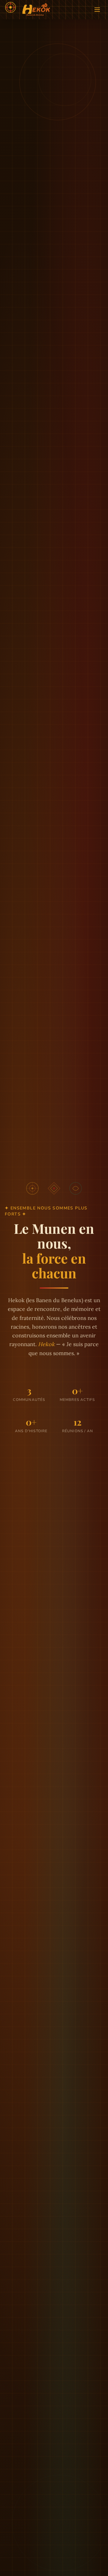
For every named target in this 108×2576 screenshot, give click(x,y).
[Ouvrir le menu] (97, 10)
